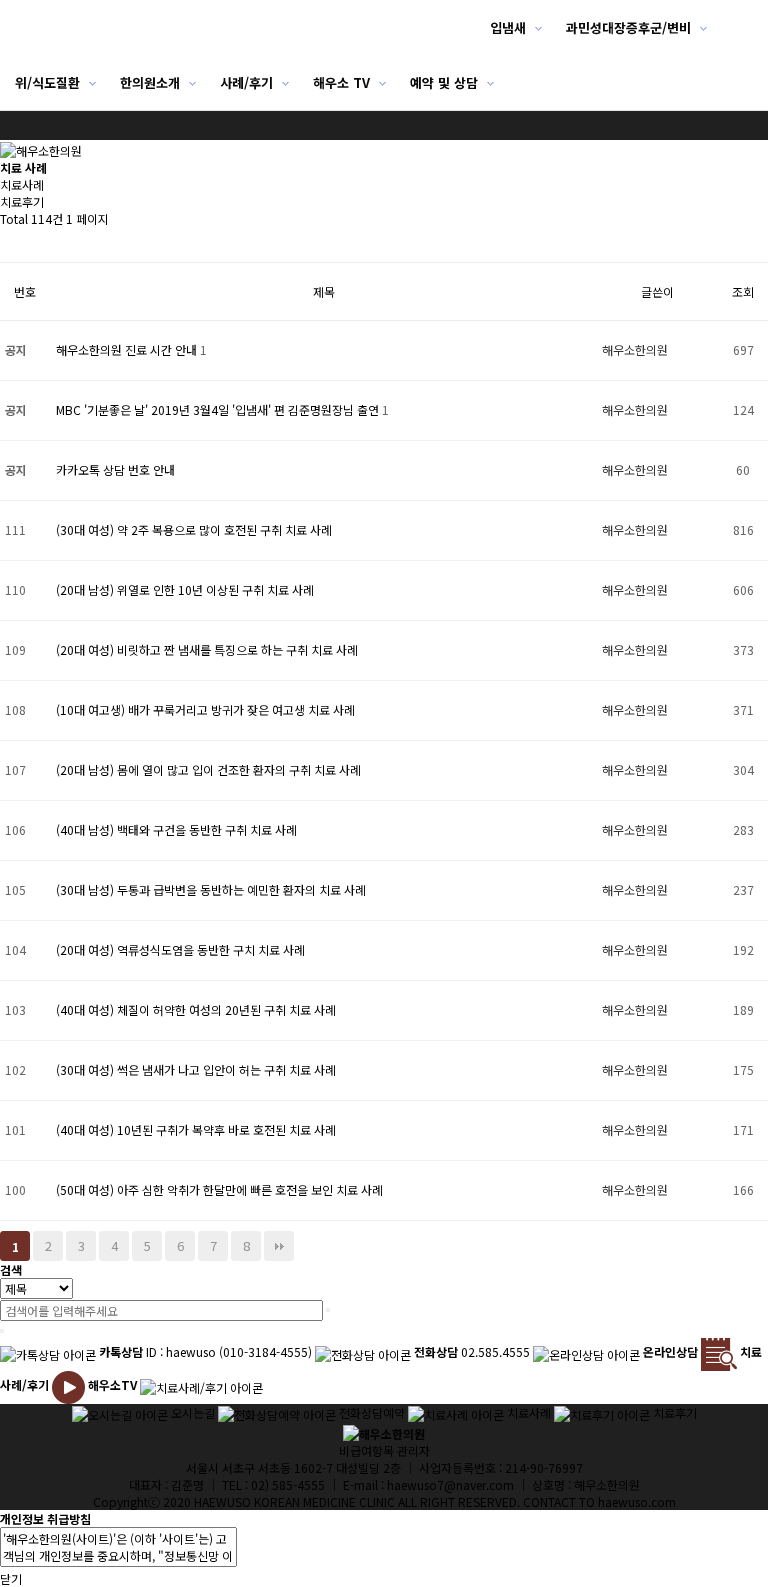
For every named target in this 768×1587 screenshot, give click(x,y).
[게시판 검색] (10, 244)
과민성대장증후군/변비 (628, 27)
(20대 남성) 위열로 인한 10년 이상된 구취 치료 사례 (185, 589)
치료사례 (22, 184)
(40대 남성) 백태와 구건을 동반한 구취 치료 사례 (176, 829)
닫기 (11, 1578)
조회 (743, 291)
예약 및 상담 (444, 82)
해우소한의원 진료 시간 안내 (128, 349)
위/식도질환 (47, 82)
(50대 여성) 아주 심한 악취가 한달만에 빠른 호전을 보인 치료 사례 (219, 1189)
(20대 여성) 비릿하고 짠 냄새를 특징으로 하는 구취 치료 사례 (207, 649)
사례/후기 (246, 82)
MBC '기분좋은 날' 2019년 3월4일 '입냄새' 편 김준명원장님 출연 (219, 409)
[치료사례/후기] (201, 1384)
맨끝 (279, 1246)
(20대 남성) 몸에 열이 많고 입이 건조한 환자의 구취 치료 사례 (208, 769)
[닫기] (2, 1331)
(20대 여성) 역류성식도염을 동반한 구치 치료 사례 (180, 949)
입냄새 (508, 27)
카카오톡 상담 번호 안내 (115, 469)
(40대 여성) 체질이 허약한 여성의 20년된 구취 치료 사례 (196, 1009)
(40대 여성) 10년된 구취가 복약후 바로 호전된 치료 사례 (196, 1129)
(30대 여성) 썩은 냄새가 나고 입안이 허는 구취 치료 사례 (196, 1069)
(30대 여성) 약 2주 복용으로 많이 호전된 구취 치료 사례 (194, 529)
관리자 (413, 1450)
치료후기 (22, 201)
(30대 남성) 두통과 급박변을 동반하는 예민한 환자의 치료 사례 (211, 889)
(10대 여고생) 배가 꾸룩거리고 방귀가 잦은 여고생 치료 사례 (205, 709)
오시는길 (193, 1412)
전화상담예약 (372, 1412)
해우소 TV (341, 82)
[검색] (328, 1310)
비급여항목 (366, 1450)
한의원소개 (150, 82)
